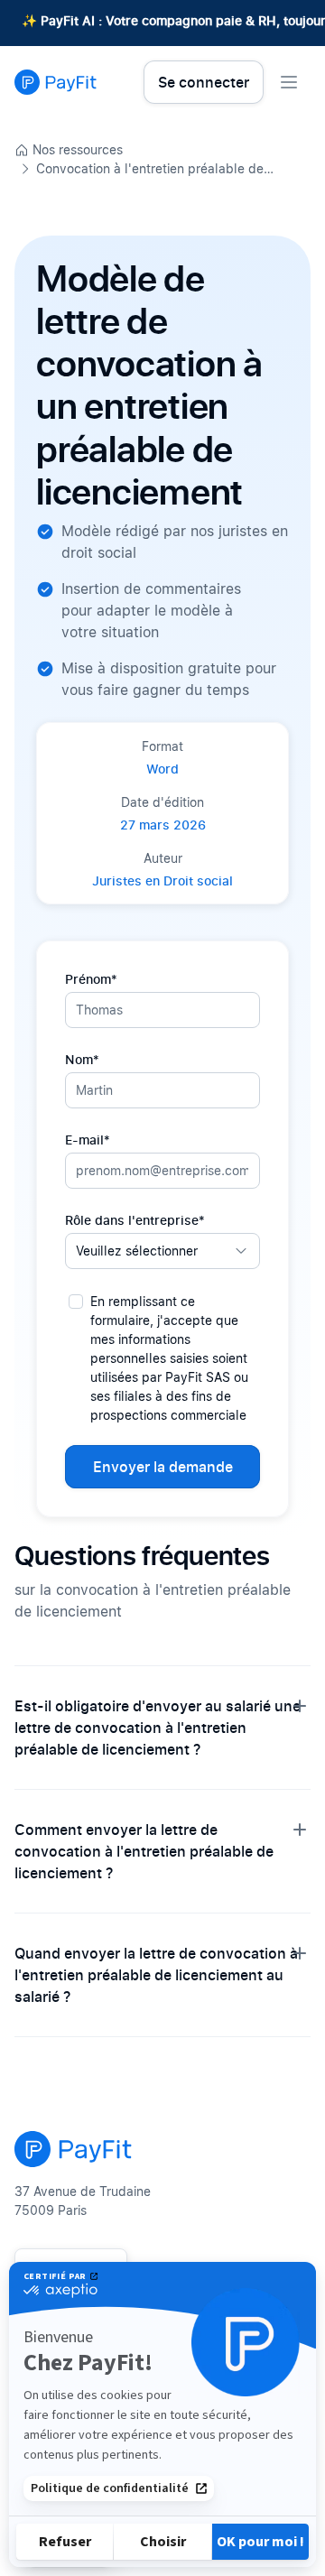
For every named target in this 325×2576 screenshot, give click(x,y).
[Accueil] (56, 82)
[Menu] (289, 82)
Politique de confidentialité (110, 2488)
